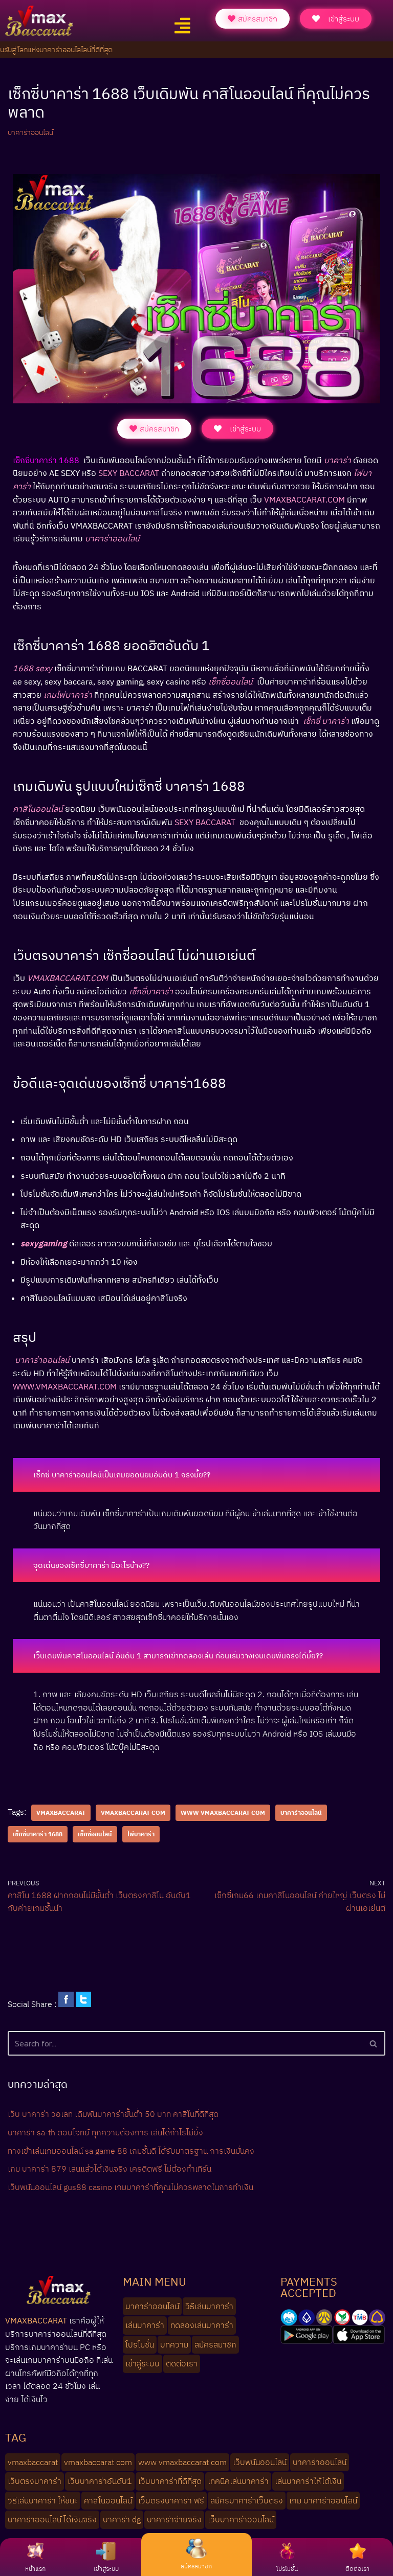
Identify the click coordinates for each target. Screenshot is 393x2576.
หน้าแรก (35, 2569)
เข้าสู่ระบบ (106, 2569)
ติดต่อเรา (357, 2569)
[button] (182, 26)
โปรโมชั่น (287, 2569)
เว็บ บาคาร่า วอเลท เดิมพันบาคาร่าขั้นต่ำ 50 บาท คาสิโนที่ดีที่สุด (113, 2114)
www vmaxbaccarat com (223, 1813)
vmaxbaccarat (61, 1813)
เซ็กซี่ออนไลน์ (95, 1834)
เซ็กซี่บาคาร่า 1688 (38, 1834)
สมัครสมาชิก (196, 2566)
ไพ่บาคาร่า (141, 1834)
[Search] (374, 2043)
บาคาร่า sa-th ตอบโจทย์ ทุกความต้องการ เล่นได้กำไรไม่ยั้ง (105, 2132)
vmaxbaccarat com (133, 1813)
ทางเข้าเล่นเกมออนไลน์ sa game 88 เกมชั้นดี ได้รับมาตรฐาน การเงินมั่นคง (131, 2151)
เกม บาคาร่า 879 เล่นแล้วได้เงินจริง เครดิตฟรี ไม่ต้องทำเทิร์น (110, 2169)
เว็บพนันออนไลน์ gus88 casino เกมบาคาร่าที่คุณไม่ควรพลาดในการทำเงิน (130, 2187)
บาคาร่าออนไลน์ (30, 132)
